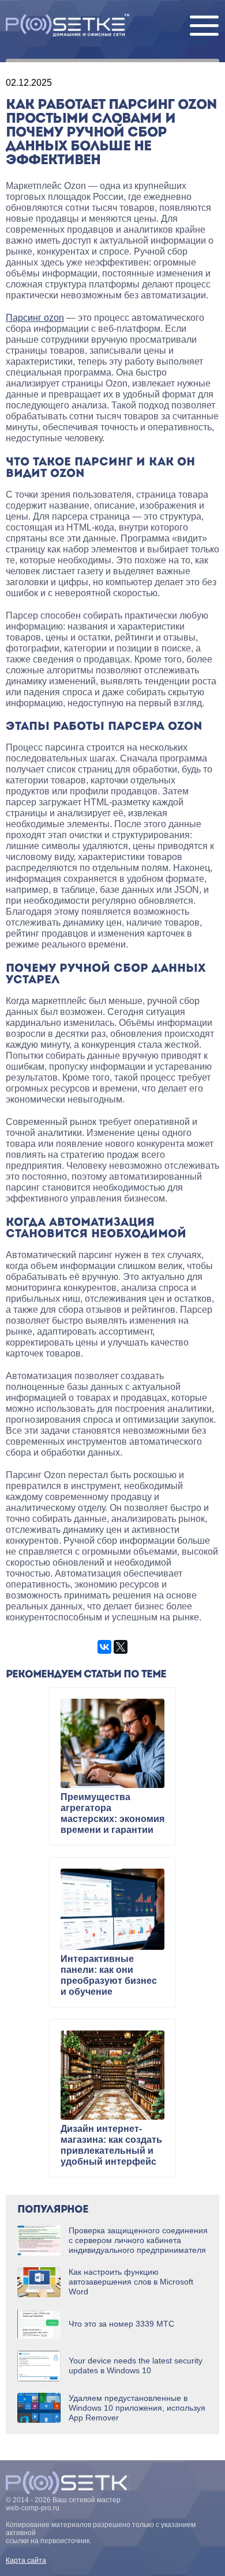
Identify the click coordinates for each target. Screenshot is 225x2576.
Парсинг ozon (35, 318)
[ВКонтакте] (104, 1647)
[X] (121, 1647)
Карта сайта (26, 2560)
